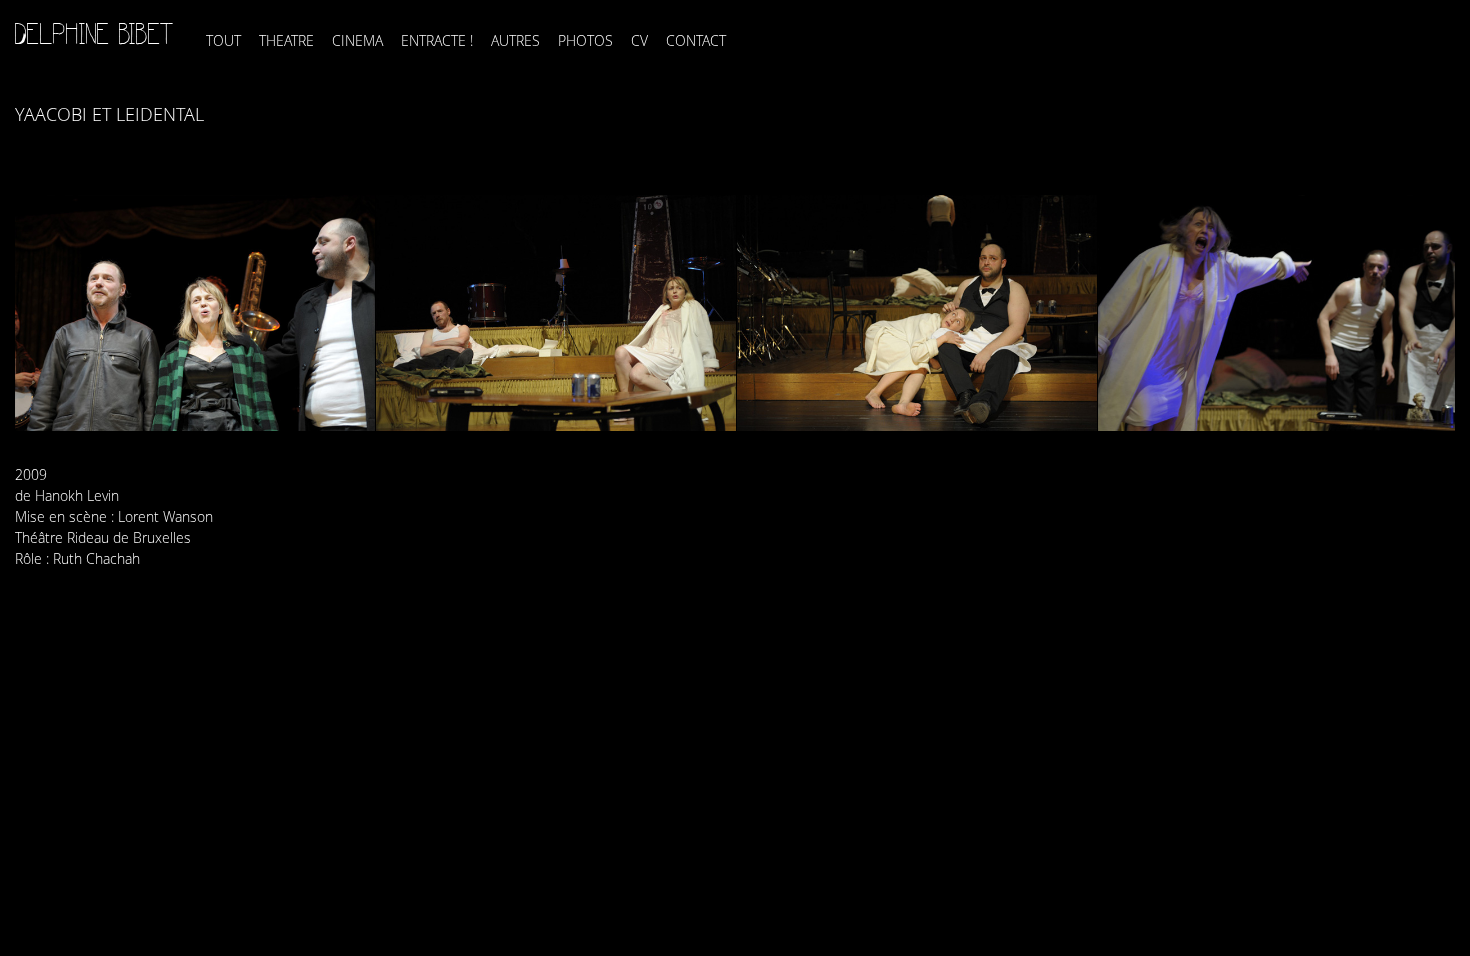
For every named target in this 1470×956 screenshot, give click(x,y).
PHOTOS (585, 40)
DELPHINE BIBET (94, 34)
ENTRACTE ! (437, 40)
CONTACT (696, 40)
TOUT (223, 40)
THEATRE (286, 40)
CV (639, 40)
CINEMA (357, 40)
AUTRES (515, 40)
